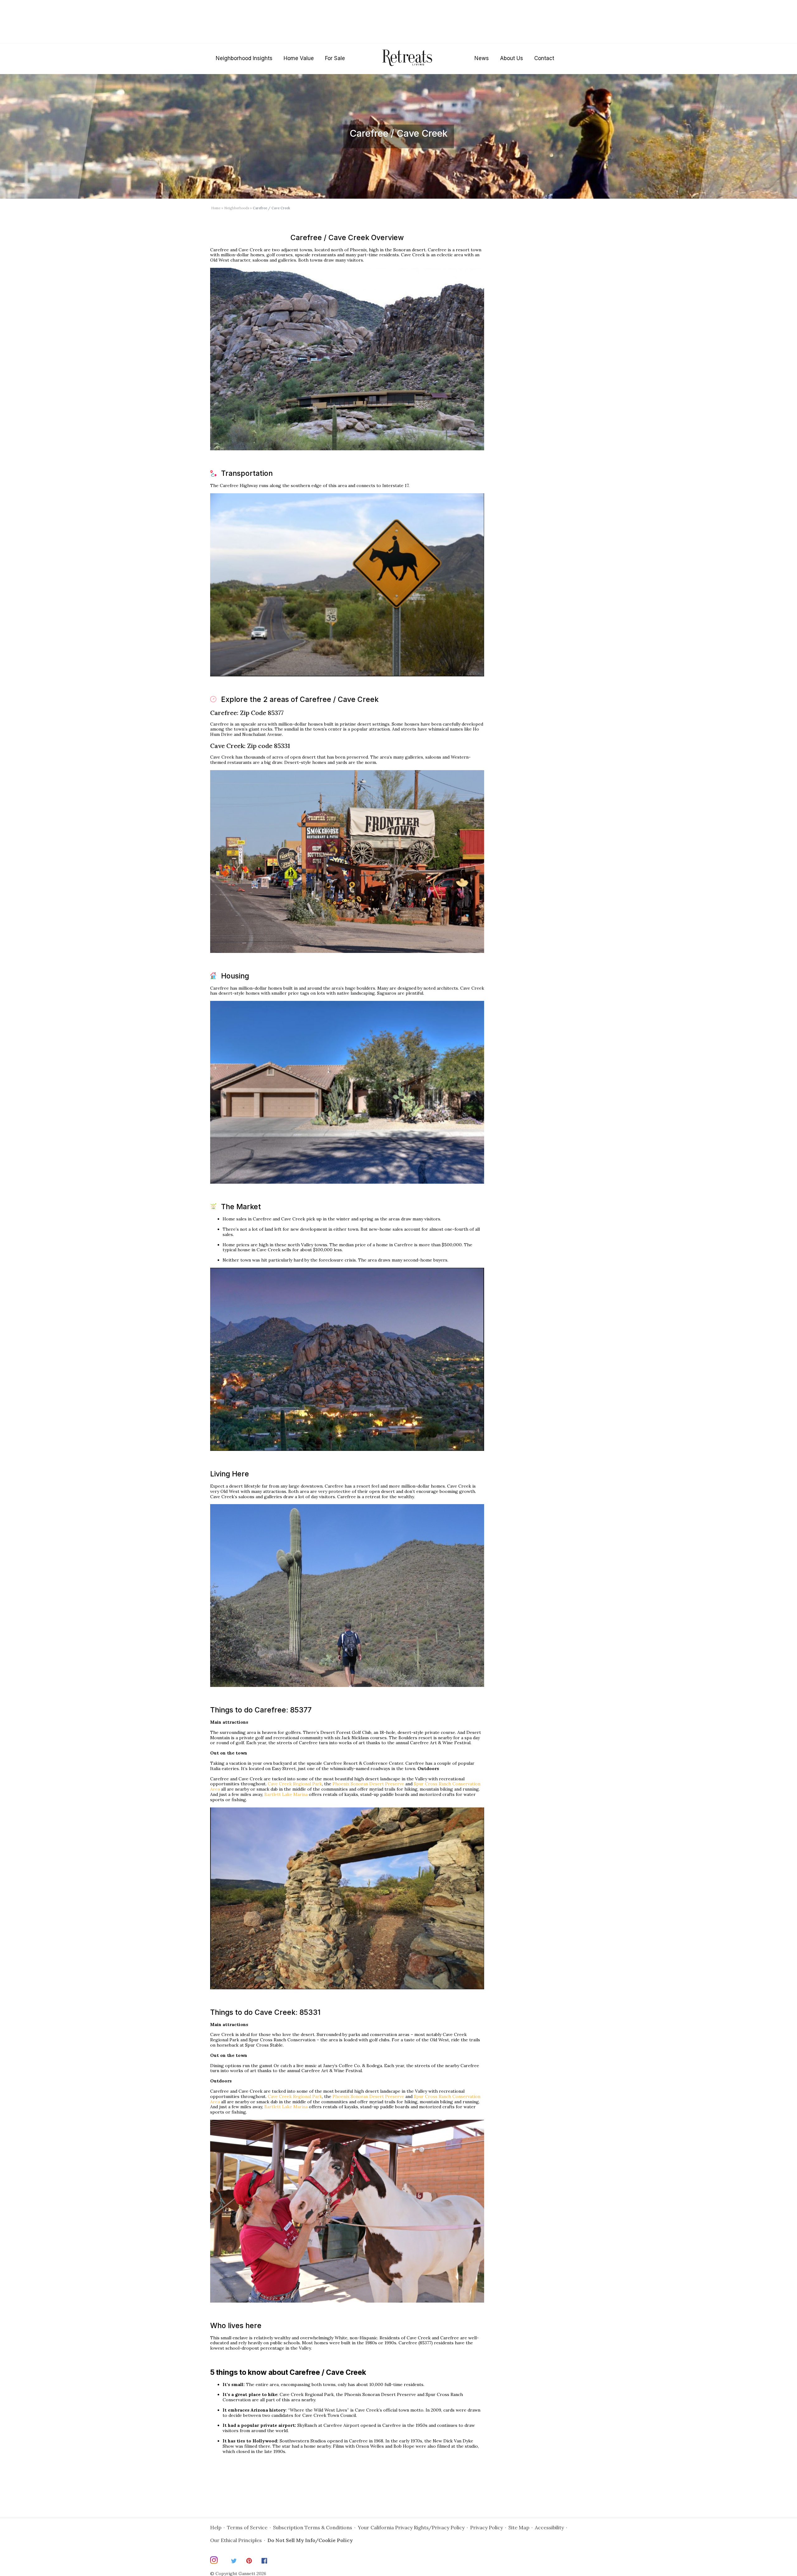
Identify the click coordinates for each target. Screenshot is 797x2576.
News (482, 58)
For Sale (335, 58)
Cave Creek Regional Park (295, 1784)
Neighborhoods (237, 208)
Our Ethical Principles (236, 2540)
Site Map (519, 2527)
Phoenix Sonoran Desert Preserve (368, 1784)
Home (216, 208)
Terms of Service (247, 2527)
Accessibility (549, 2527)
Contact (544, 58)
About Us (512, 58)
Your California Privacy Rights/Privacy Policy (411, 2527)
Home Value (299, 58)
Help (216, 2527)
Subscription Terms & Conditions (313, 2527)
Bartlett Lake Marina (286, 1794)
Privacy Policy (486, 2527)
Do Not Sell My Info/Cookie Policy (310, 2540)
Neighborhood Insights (244, 58)
